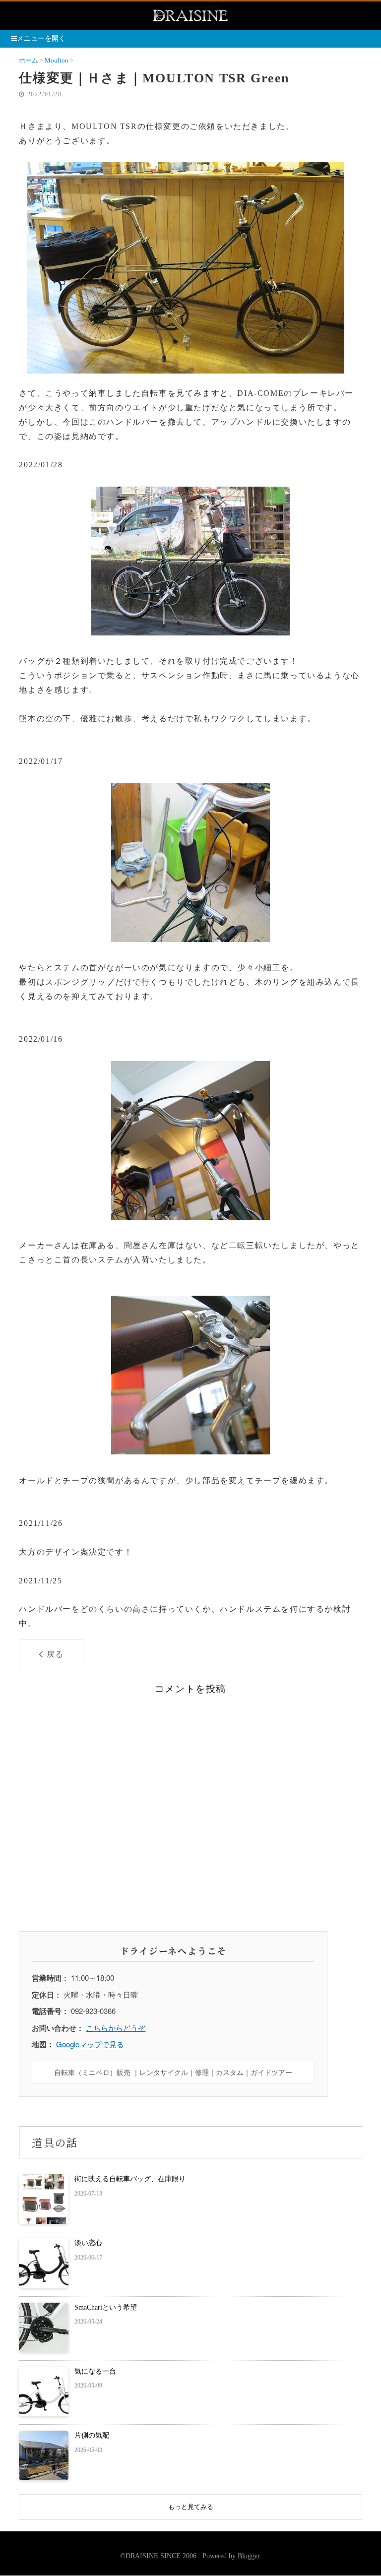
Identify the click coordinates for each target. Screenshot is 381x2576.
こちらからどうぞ (116, 2028)
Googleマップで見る (90, 2044)
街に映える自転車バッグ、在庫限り (130, 2179)
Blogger (249, 2556)
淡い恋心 (88, 2243)
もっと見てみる (191, 2507)
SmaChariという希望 (106, 2307)
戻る (55, 1654)
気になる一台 (95, 2371)
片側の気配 (92, 2435)
